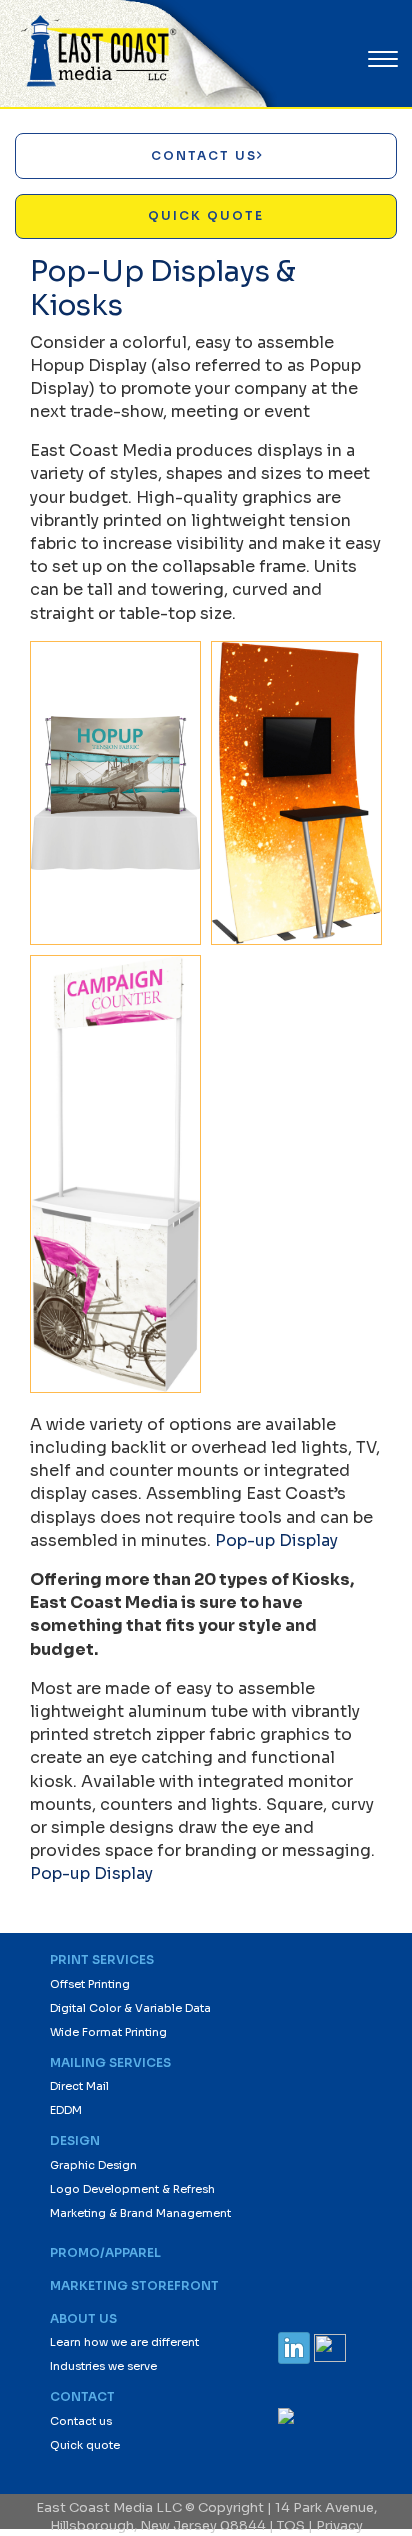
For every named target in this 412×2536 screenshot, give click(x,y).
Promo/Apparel (105, 2252)
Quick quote (85, 2445)
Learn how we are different (124, 2342)
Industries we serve (103, 2366)
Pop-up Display (276, 1540)
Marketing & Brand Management (140, 2213)
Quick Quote (206, 215)
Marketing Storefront (134, 2285)
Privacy (339, 2525)
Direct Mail (79, 2086)
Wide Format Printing (108, 2032)
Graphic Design (93, 2165)
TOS (291, 2525)
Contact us (81, 2421)
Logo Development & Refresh (132, 2189)
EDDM (66, 2110)
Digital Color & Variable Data (130, 2008)
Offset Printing (90, 1984)
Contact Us (204, 155)
